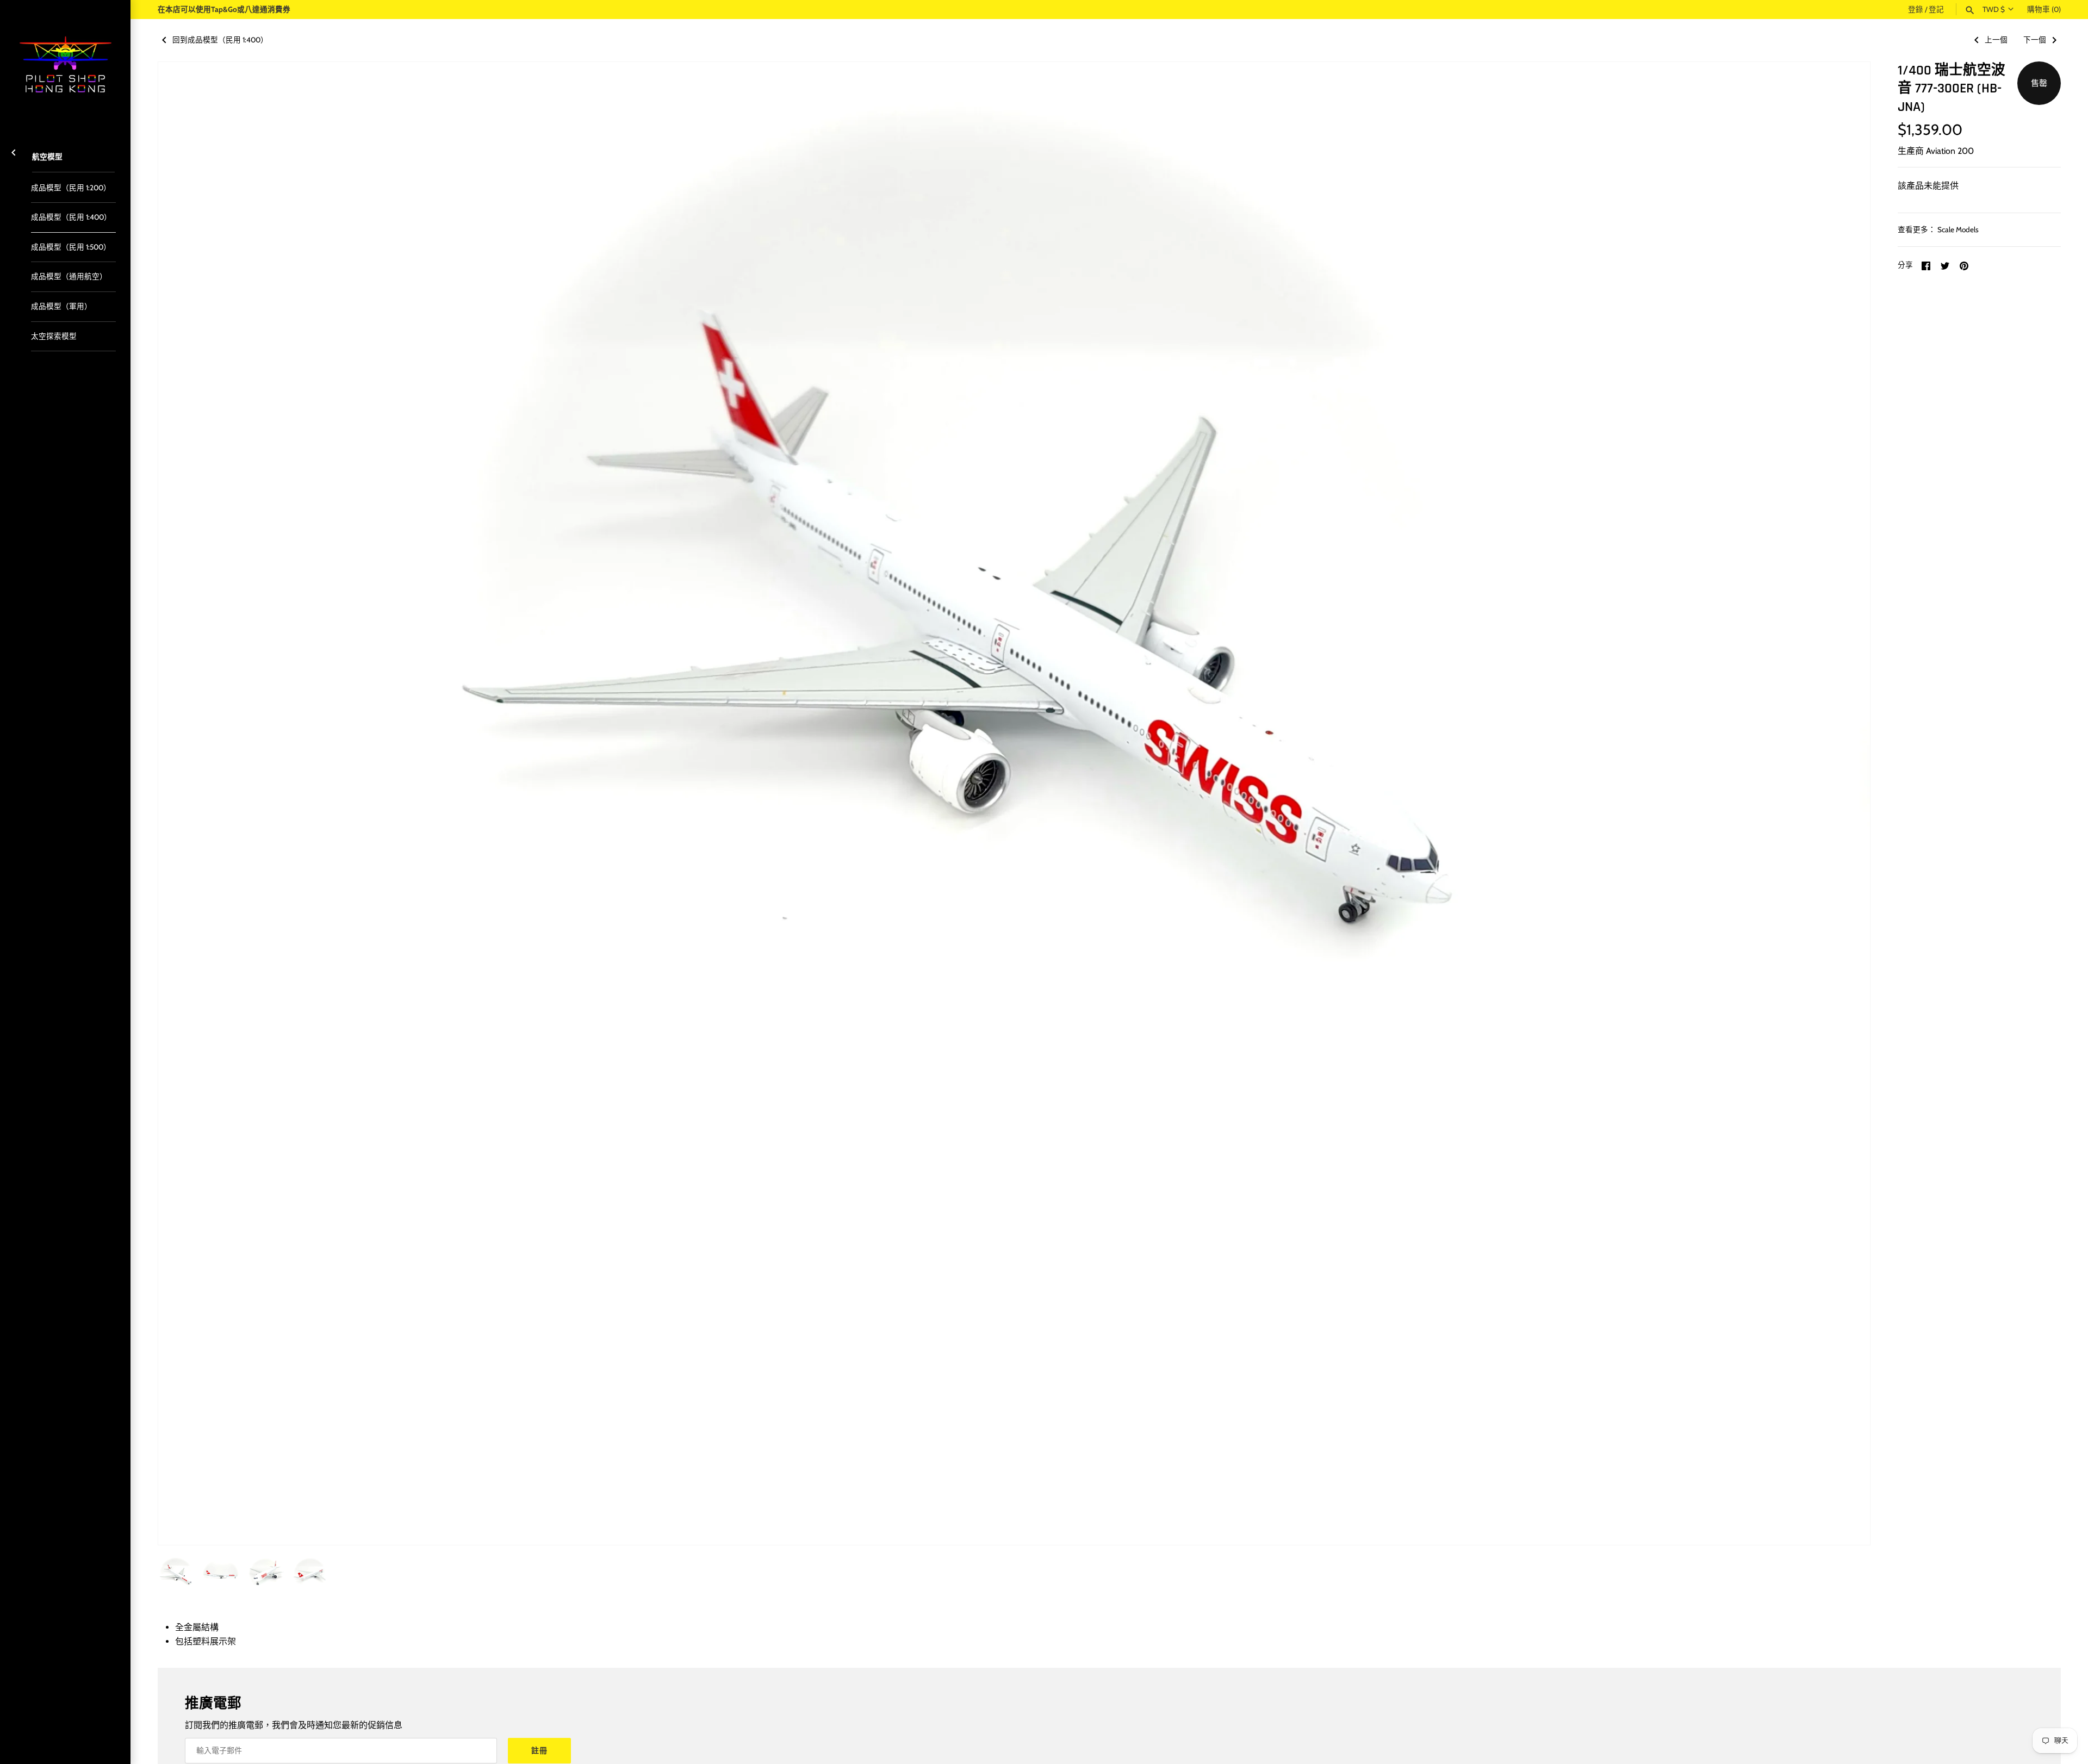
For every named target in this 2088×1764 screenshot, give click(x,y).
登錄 (1916, 9)
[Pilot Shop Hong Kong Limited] (65, 65)
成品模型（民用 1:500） (71, 247)
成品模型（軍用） (61, 306)
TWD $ (1994, 9)
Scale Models (1958, 229)
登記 (1936, 9)
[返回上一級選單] (14, 151)
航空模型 (47, 157)
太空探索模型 (54, 336)
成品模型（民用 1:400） (71, 217)
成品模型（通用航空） (69, 276)
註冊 (539, 1750)
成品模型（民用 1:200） (71, 188)
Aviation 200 (1950, 151)
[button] (1847, 804)
